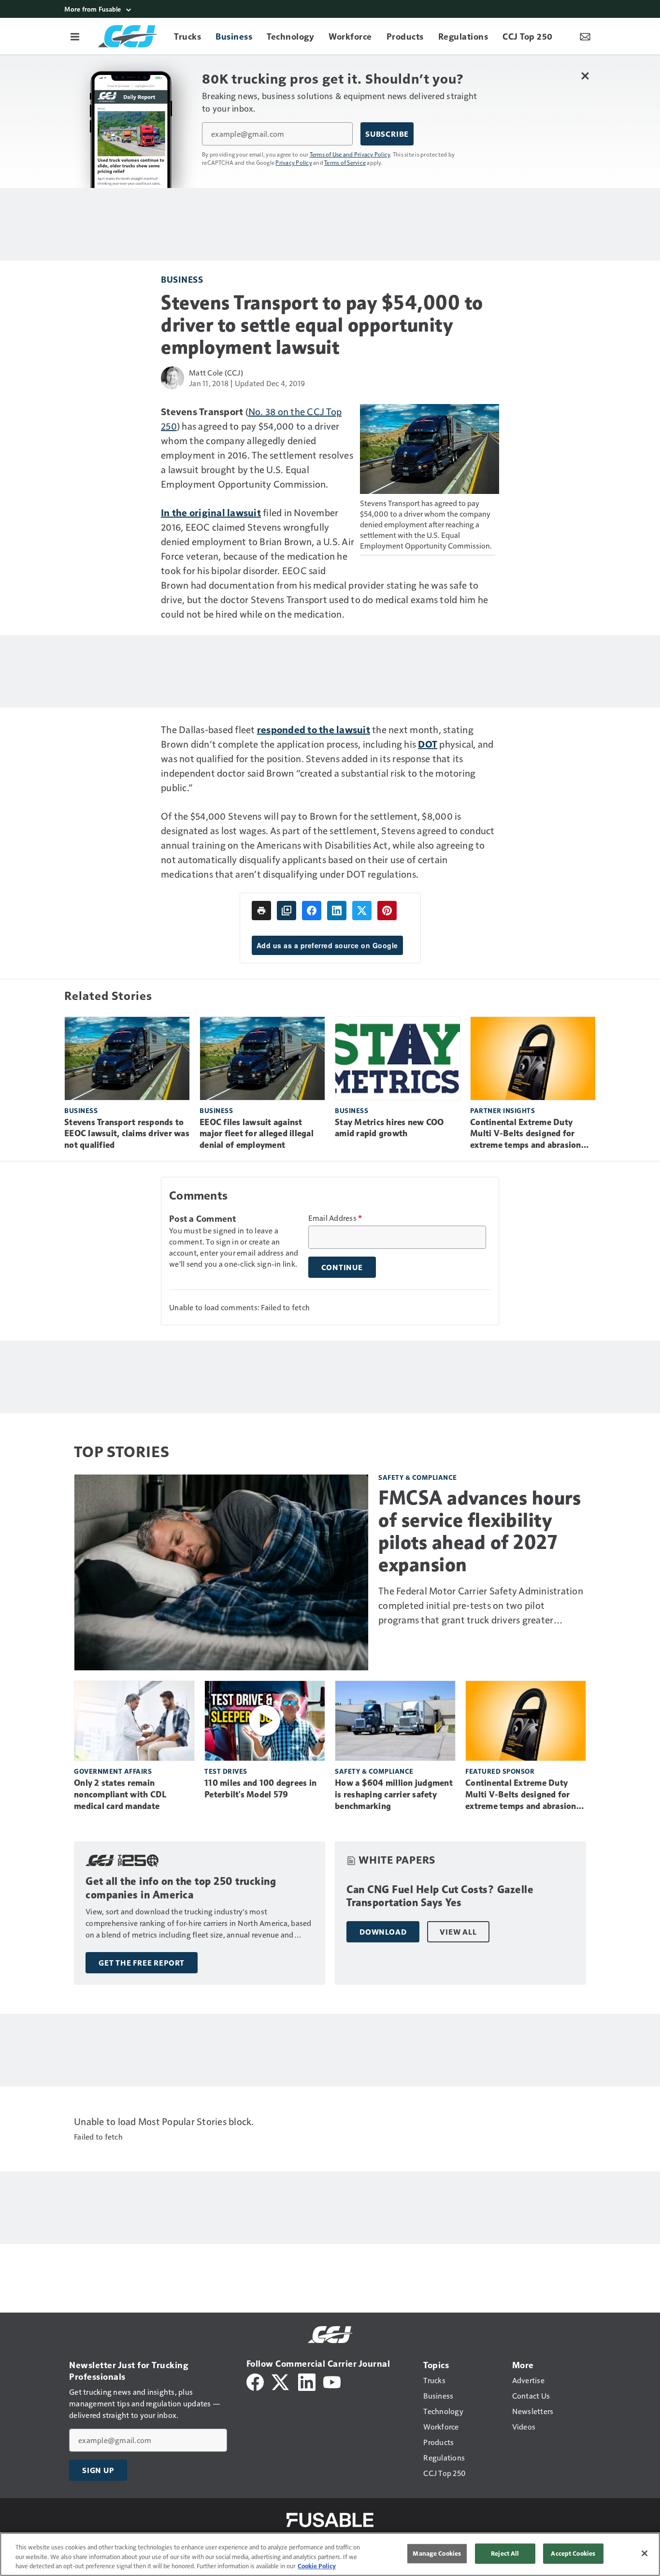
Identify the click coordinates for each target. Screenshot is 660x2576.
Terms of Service (345, 162)
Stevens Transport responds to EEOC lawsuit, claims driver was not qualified (127, 1134)
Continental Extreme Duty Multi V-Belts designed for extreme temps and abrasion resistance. (526, 1134)
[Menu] (75, 36)
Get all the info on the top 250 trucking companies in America (181, 1888)
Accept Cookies (573, 2553)
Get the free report (142, 1963)
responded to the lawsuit (314, 729)
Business (182, 279)
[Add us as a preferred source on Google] (287, 911)
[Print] (261, 911)
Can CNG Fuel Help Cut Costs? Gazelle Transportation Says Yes (440, 1896)
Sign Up (98, 2470)
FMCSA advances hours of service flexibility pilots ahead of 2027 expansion (480, 1531)
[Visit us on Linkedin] (307, 2381)
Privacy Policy (294, 162)
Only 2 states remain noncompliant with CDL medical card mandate (120, 1795)
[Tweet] (362, 911)
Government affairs (113, 1771)
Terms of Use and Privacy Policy (350, 154)
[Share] (312, 911)
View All (458, 1932)
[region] (330, 2554)
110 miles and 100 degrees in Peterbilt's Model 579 (260, 1789)
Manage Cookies (437, 2553)
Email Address (335, 1218)
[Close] (645, 2553)
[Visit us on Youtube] (332, 2381)
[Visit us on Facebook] (255, 2381)
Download (383, 1932)
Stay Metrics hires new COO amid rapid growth (389, 1128)
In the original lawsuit (211, 512)
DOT (428, 744)
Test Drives (226, 1771)
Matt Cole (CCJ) (216, 372)
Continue (342, 1267)
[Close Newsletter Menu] (585, 76)
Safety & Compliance (418, 1477)
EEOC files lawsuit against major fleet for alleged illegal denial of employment (257, 1134)
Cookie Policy (317, 2566)
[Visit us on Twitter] (281, 2381)
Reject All (505, 2553)
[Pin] (387, 911)
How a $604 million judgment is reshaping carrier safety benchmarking (394, 1795)
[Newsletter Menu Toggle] (585, 36)
